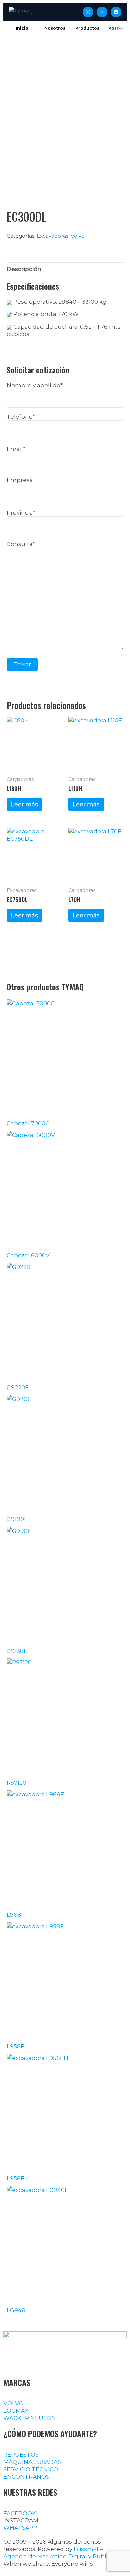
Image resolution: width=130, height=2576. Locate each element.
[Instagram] (102, 12)
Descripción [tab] (24, 269)
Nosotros (55, 28)
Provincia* (21, 513)
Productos (87, 28)
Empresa (20, 480)
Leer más (24, 804)
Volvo (78, 236)
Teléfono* (21, 417)
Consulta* (21, 544)
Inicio (22, 28)
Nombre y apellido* (35, 385)
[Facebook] (116, 12)
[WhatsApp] (88, 12)
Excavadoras (52, 236)
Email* (16, 449)
